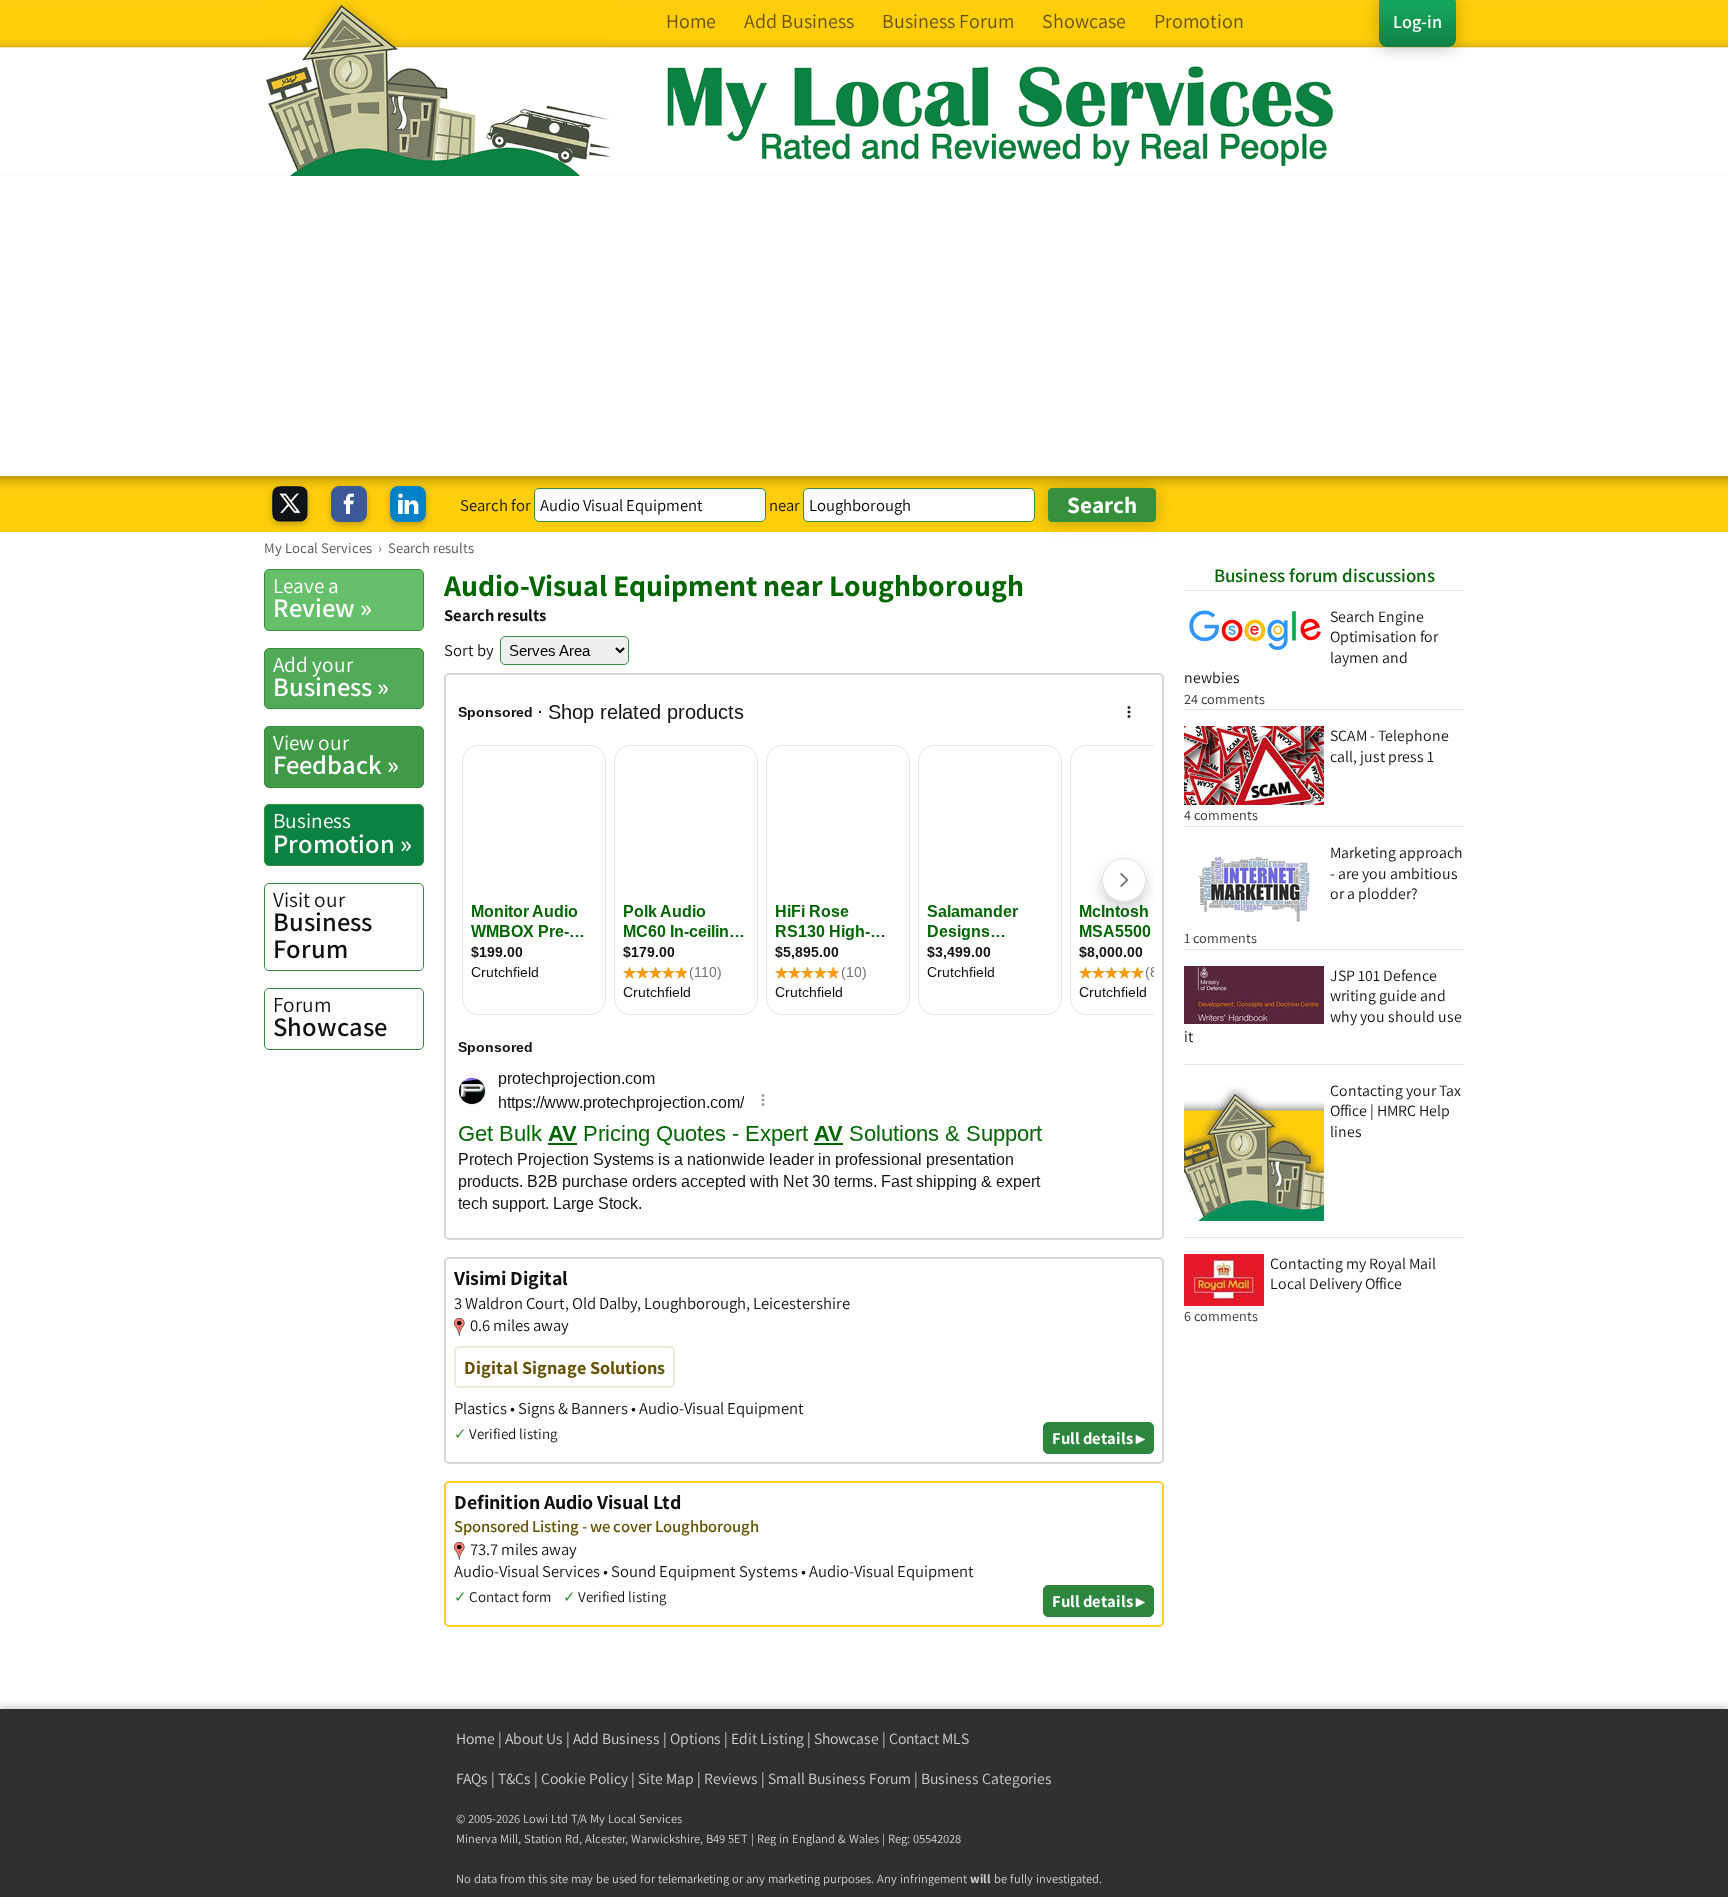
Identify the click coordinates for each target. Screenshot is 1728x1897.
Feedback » (336, 755)
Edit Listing (767, 1738)
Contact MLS (929, 1738)
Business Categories (986, 1778)
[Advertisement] (864, 326)
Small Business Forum (839, 1778)
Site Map (666, 1778)
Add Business (616, 1738)
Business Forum (322, 925)
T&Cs (514, 1778)
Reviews (731, 1778)
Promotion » (342, 833)
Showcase (330, 1017)
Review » (322, 598)
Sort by (469, 650)
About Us (534, 1738)
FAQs (472, 1778)
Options (695, 1738)
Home (475, 1738)
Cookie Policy (584, 1778)
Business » (331, 677)
